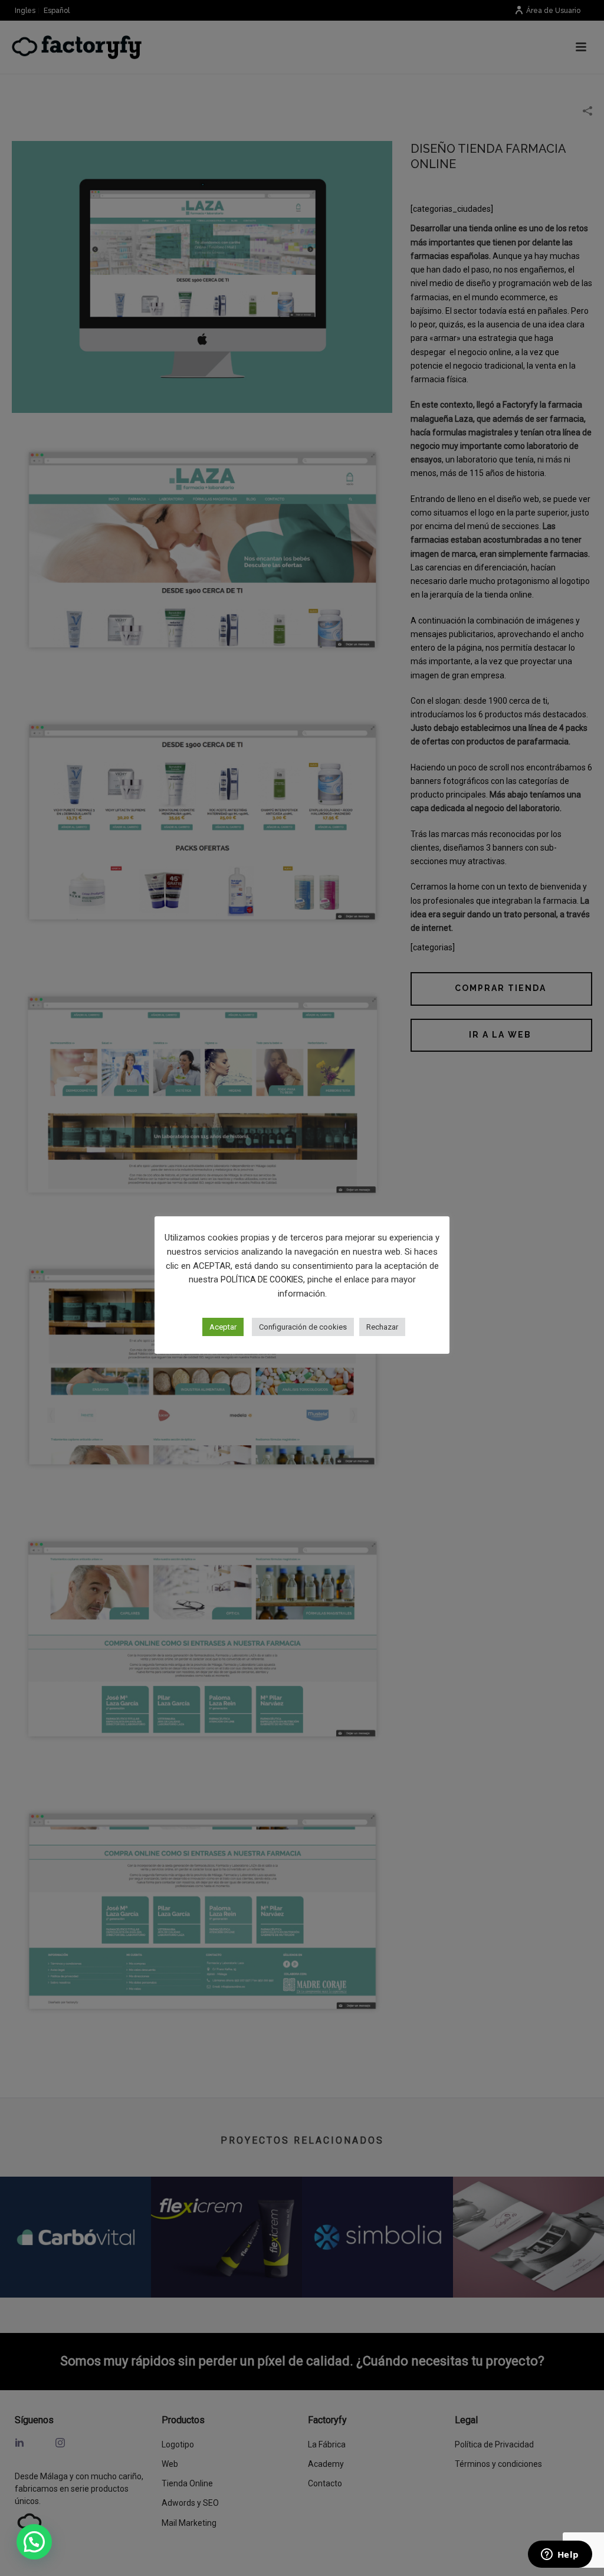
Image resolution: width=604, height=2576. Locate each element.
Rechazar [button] (382, 1327)
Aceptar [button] (223, 1327)
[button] (34, 2542)
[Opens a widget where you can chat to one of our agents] (560, 2555)
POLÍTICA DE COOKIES (262, 1279)
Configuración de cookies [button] (303, 1327)
